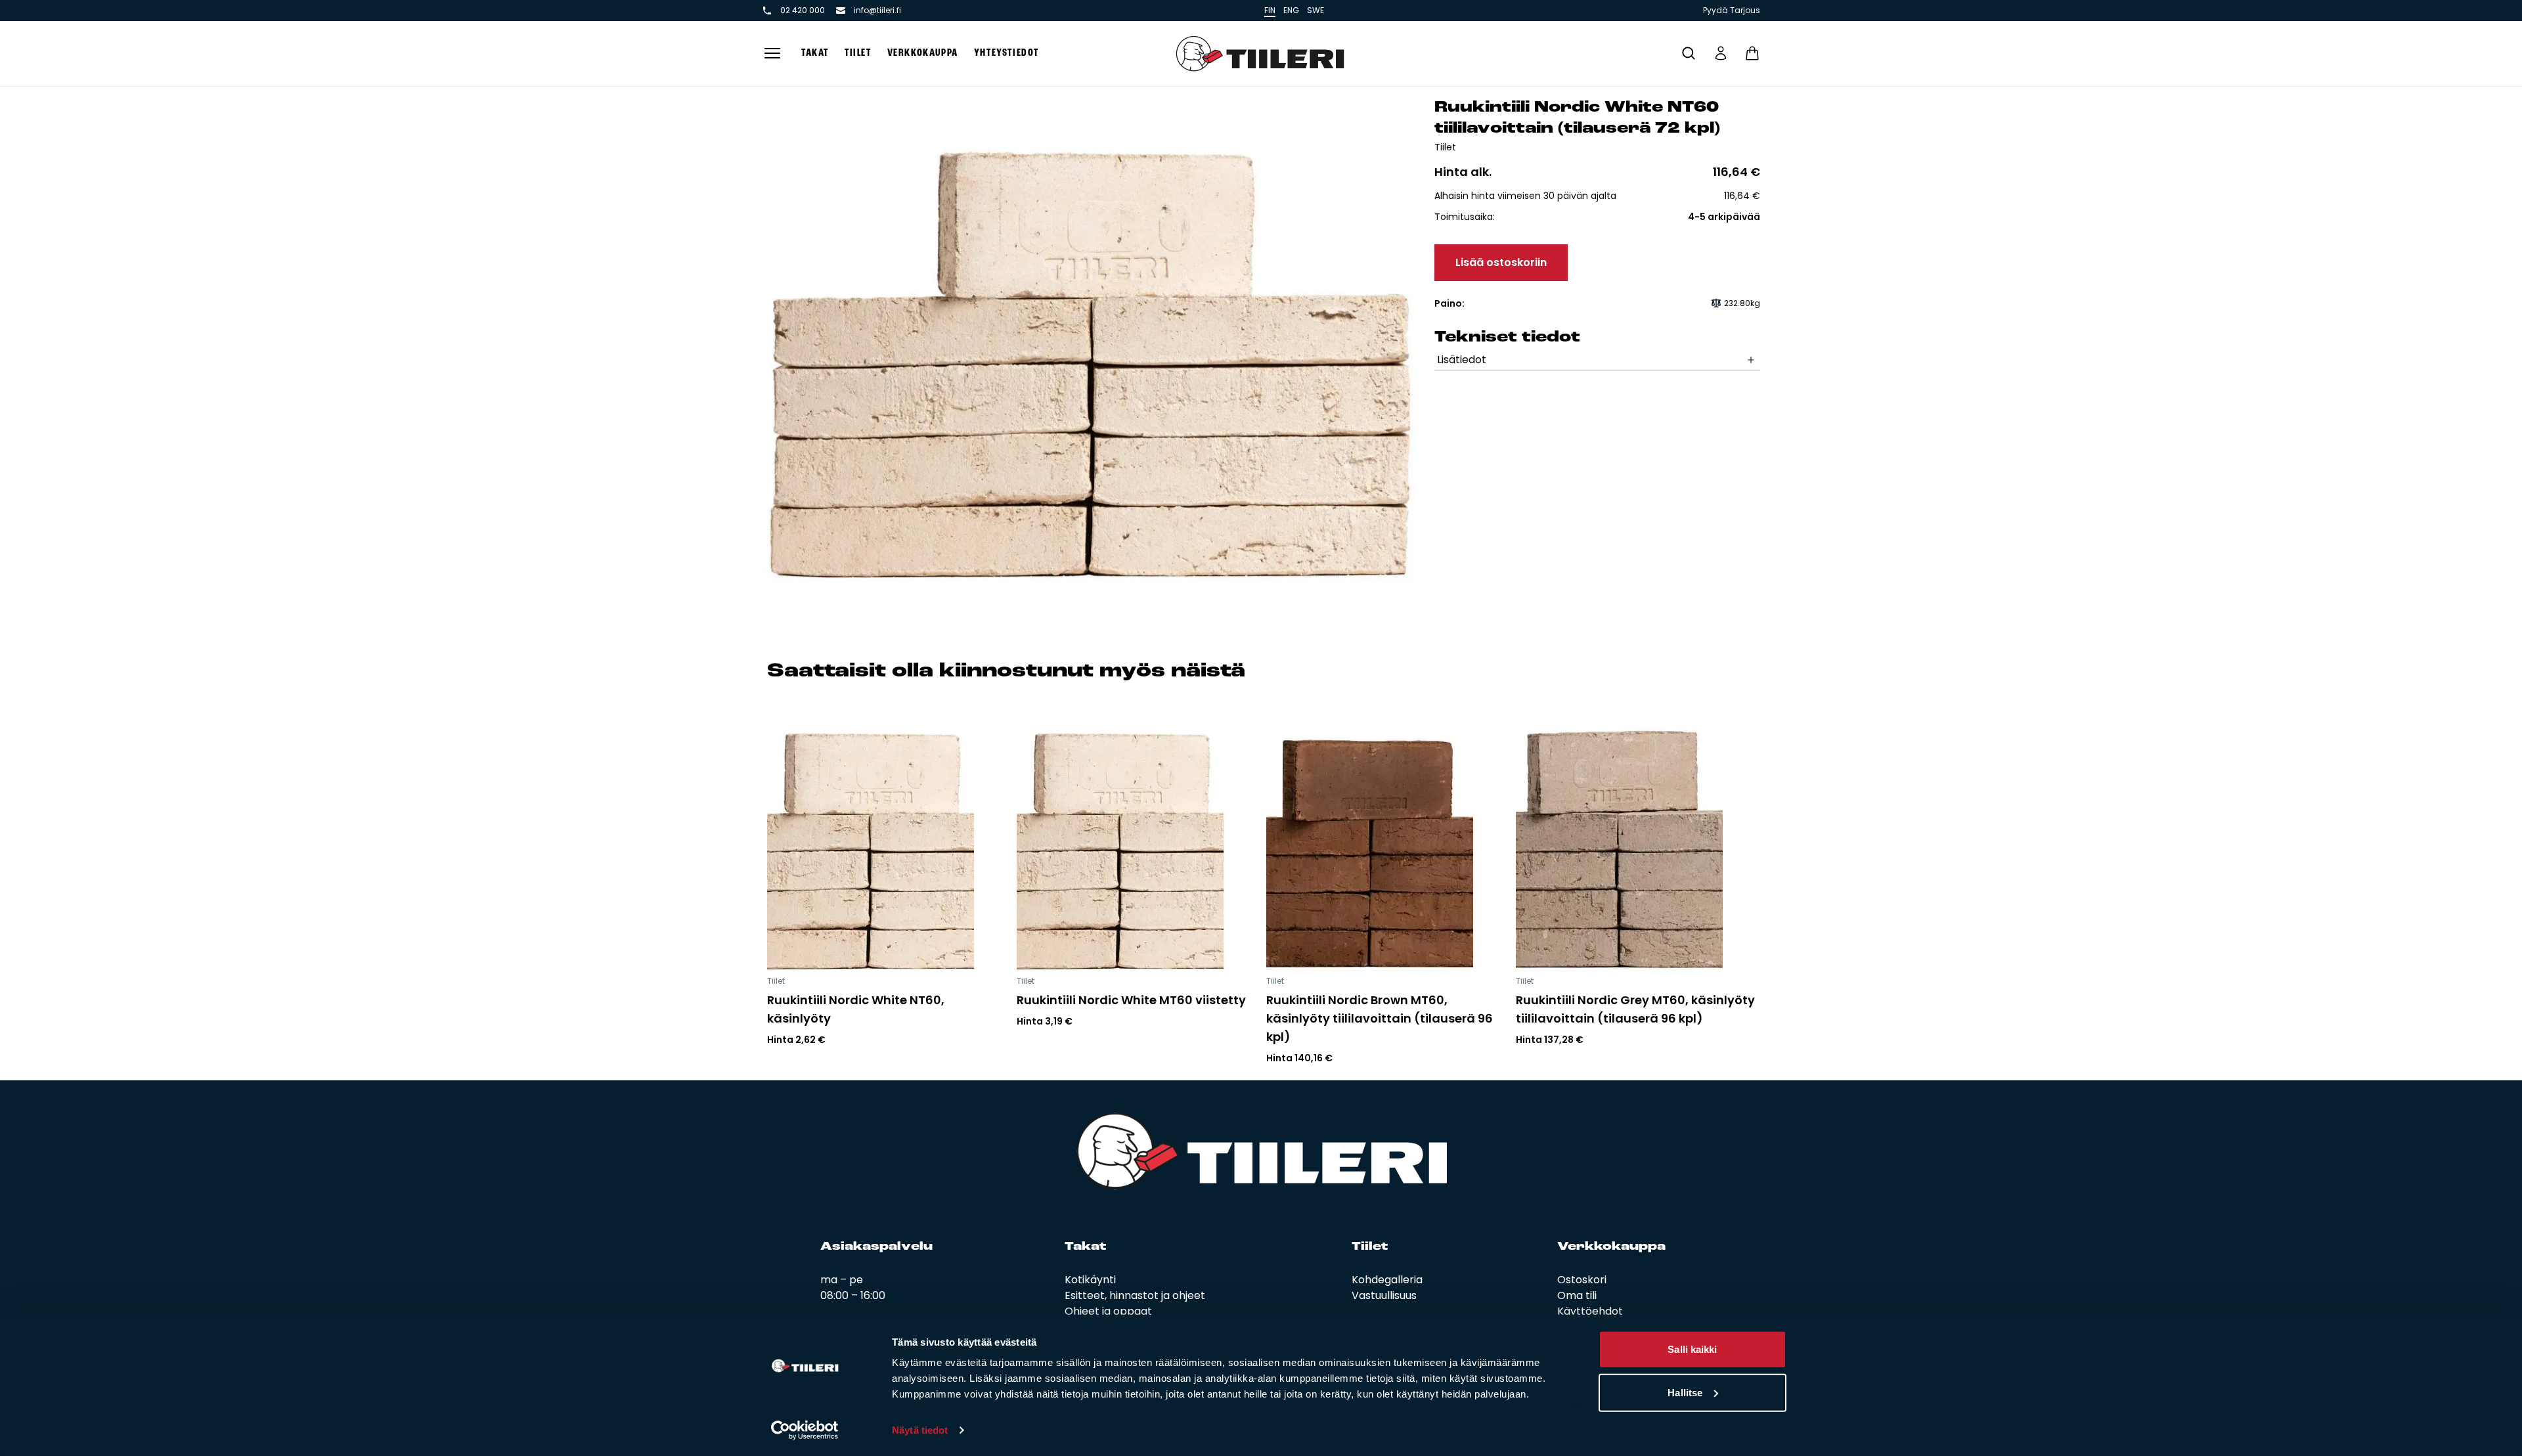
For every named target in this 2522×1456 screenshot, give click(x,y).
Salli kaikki (1692, 1349)
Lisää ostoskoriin (1501, 262)
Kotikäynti (1090, 1280)
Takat (815, 53)
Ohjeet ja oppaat (1108, 1311)
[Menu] (772, 54)
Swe (1316, 10)
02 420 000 (803, 11)
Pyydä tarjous (1732, 11)
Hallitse (1685, 1392)
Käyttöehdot (1590, 1311)
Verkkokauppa (923, 53)
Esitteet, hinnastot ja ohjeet (1135, 1295)
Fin (1270, 10)
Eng (1291, 10)
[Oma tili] (1721, 53)
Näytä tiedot (920, 1430)
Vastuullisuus (1384, 1295)
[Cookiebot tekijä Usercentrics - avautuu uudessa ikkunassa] (805, 1430)
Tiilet (858, 53)
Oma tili (1577, 1295)
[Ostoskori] (1752, 53)
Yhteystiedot (1007, 53)
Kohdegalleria (1387, 1280)
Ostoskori (1582, 1280)
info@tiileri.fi (877, 11)
